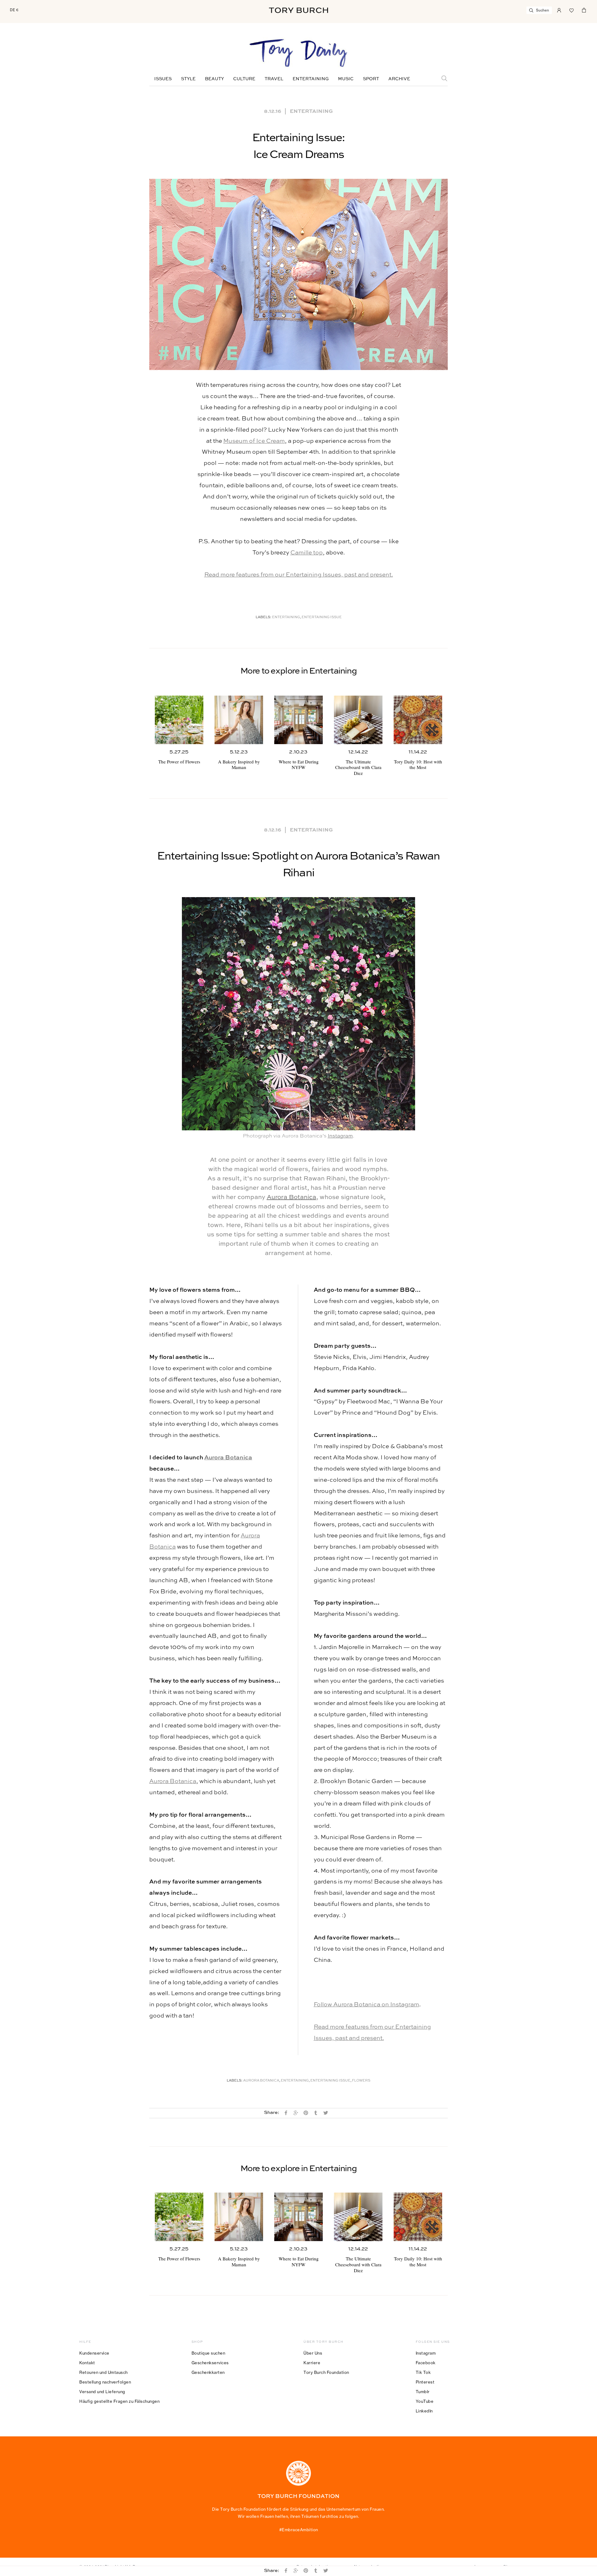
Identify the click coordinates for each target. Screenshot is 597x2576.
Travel (274, 79)
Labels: (264, 617)
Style (188, 79)
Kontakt (87, 2363)
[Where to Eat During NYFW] (298, 720)
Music (346, 79)
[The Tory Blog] (298, 53)
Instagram (340, 1136)
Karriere (312, 2363)
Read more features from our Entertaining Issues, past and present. (299, 575)
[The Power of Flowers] (179, 720)
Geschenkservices (210, 2363)
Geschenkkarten (208, 2372)
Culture (244, 79)
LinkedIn (424, 2411)
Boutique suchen (208, 2353)
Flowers (361, 2081)
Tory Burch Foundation (326, 2372)
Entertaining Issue (322, 617)
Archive (399, 79)
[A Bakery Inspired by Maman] (239, 720)
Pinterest (425, 2382)
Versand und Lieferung (102, 2392)
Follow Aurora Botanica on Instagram (366, 2005)
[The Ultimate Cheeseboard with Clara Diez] (358, 720)
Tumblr (423, 2392)
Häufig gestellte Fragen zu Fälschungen (119, 2401)
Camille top (307, 553)
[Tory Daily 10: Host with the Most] (418, 720)
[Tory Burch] (298, 10)
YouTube (425, 2401)
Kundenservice (94, 2353)
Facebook (426, 2363)
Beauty (214, 79)
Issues (163, 79)
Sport (371, 79)
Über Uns (313, 2353)
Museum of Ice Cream (254, 441)
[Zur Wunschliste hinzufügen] (572, 10)
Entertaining (311, 79)
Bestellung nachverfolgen (105, 2382)
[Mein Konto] (559, 10)
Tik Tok (423, 2372)
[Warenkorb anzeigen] (584, 10)
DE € (14, 10)
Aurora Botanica (292, 1198)
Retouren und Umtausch (104, 2372)
